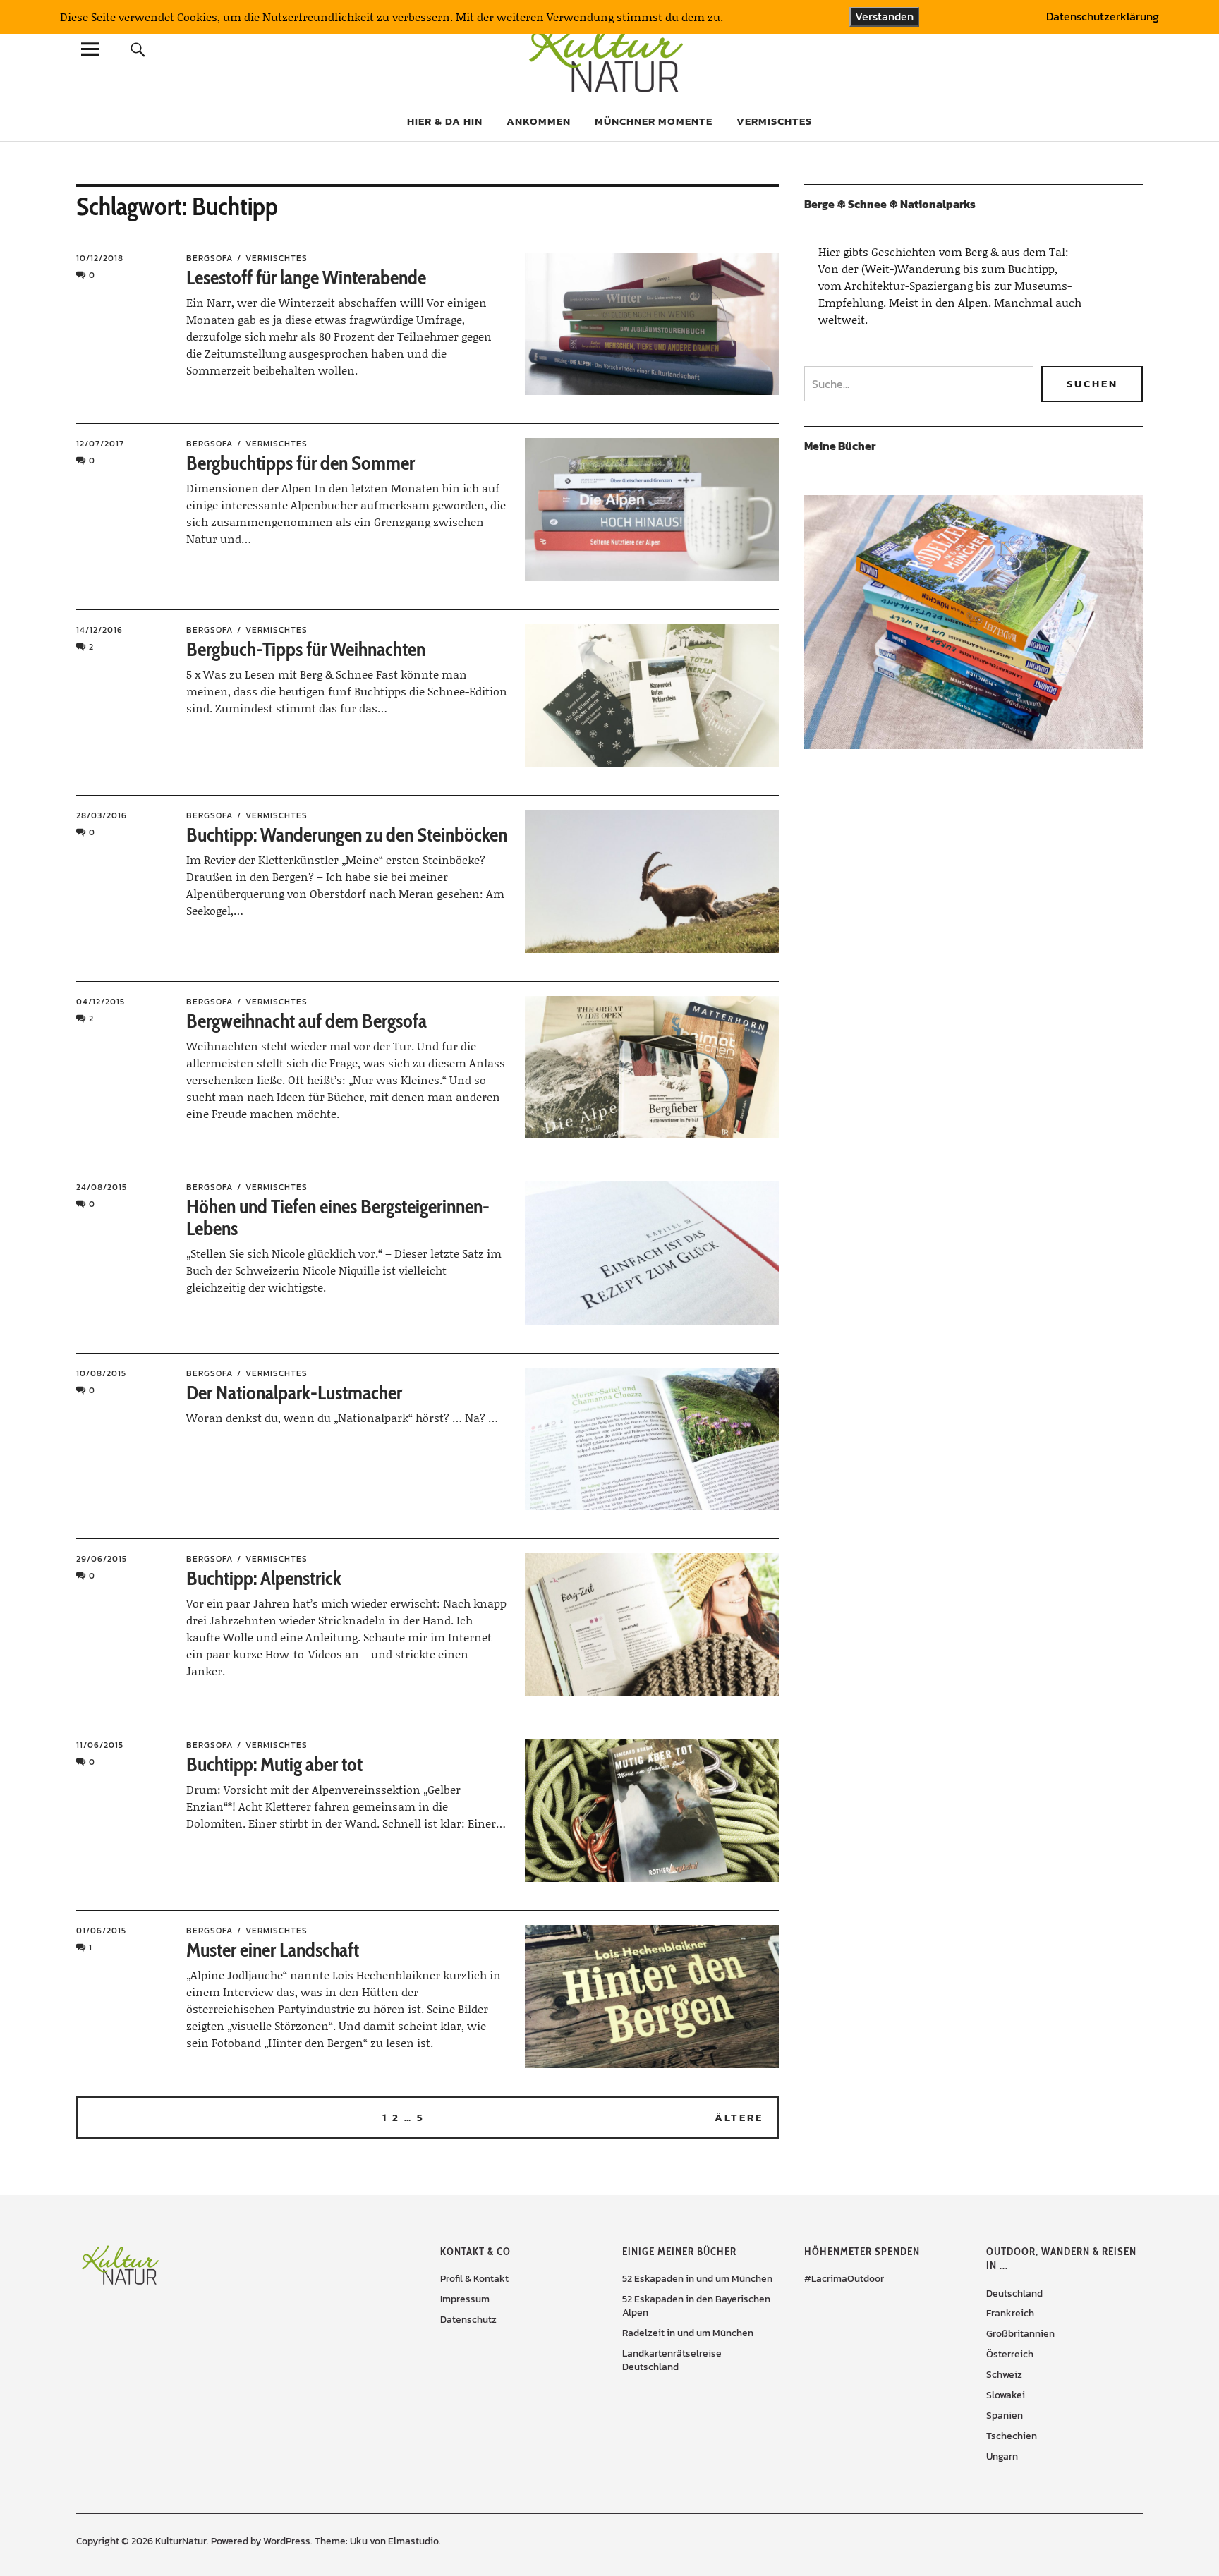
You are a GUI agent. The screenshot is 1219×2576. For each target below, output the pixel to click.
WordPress (287, 2541)
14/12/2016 (99, 630)
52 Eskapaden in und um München (697, 2279)
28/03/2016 (102, 815)
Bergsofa (210, 258)
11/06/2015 (100, 1745)
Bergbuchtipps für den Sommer (301, 463)
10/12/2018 (100, 258)
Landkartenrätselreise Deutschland (672, 2360)
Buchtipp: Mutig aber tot (274, 1764)
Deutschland (1014, 2294)
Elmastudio (413, 2541)
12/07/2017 (100, 444)
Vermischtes (774, 121)
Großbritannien (1020, 2334)
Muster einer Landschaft (273, 1950)
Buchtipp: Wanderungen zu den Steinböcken (347, 834)
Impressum (465, 2299)
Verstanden (884, 16)
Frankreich (1010, 2313)
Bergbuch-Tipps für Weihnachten (306, 649)
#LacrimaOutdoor (844, 2279)
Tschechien (1012, 2436)
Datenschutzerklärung (1103, 17)
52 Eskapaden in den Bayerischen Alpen (696, 2306)
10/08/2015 (101, 1373)
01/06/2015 (101, 1931)
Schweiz (1004, 2375)
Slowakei (1006, 2395)
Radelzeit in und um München (688, 2333)
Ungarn (1002, 2456)
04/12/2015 (101, 1002)
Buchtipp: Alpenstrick (264, 1578)
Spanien (1005, 2416)
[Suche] (138, 49)
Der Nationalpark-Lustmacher (294, 1392)
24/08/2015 (102, 1187)
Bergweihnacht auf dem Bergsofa (307, 1021)
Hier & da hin (445, 121)
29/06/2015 (102, 1559)
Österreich (1010, 2354)
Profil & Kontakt (474, 2279)
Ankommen (539, 121)
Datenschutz (468, 2320)
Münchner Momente (654, 121)
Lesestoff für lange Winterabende (306, 277)
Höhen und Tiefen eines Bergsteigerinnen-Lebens (338, 1217)
